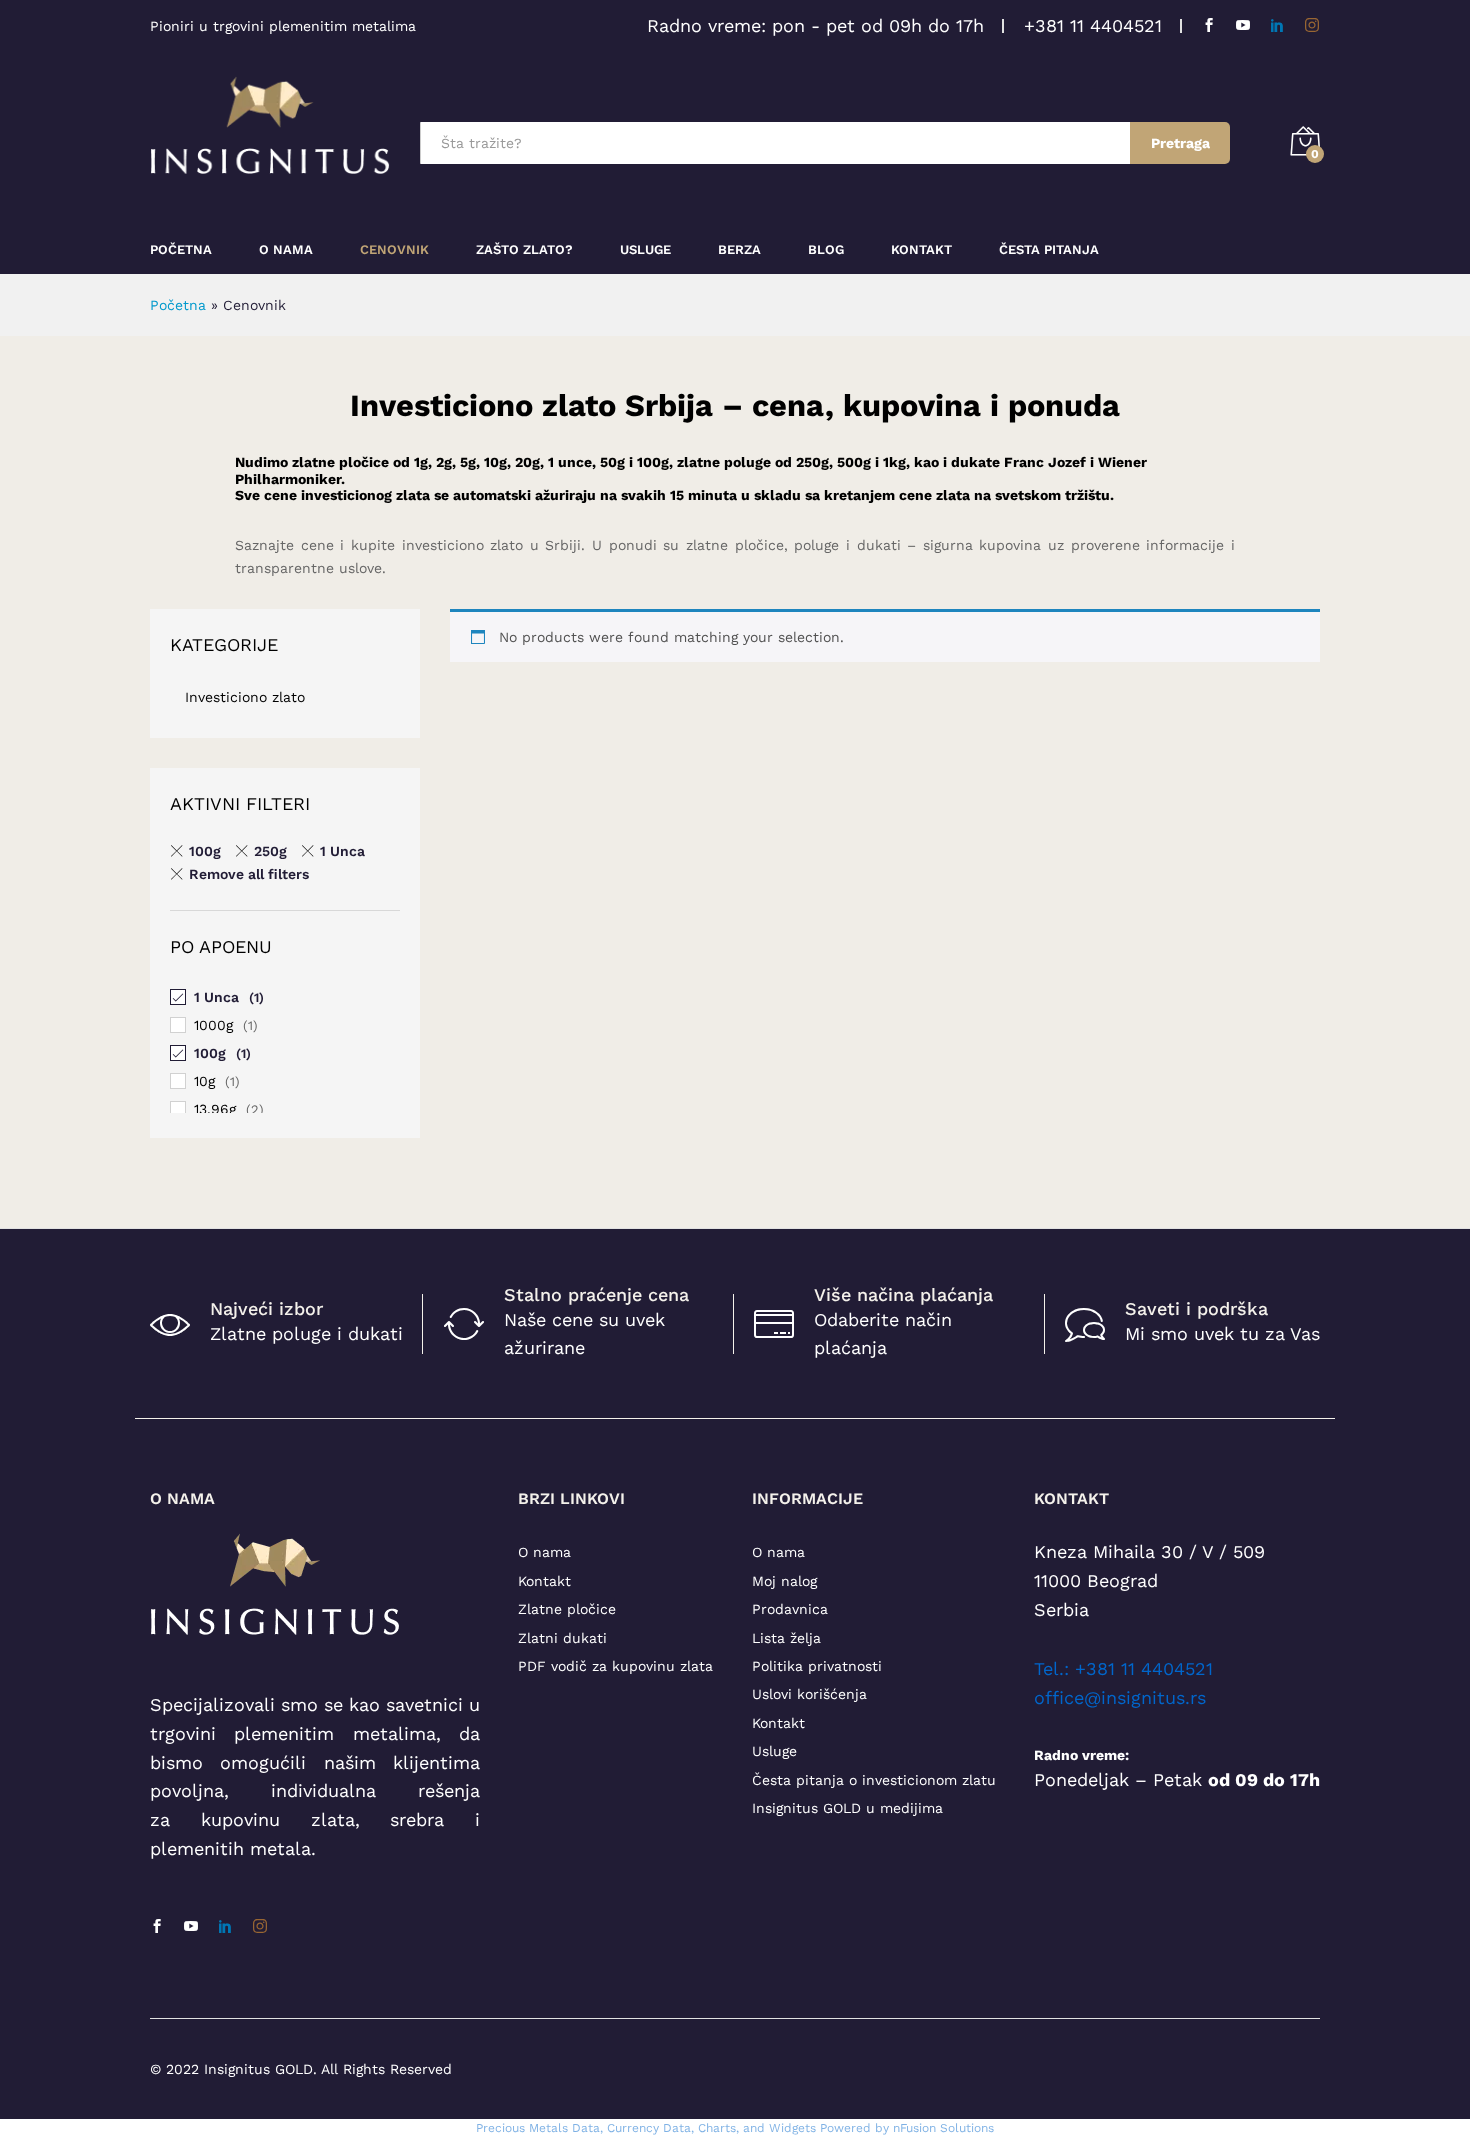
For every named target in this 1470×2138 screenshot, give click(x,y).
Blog (826, 249)
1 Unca (342, 851)
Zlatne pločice (567, 1609)
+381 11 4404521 (1093, 25)
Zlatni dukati (562, 1638)
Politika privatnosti (817, 1666)
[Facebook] (1209, 25)
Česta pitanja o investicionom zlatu (874, 1780)
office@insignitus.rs (1120, 1697)
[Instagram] (1312, 25)
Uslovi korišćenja (809, 1694)
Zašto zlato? (524, 249)
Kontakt (921, 249)
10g (204, 1081)
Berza (739, 249)
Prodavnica (790, 1609)
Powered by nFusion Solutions (907, 2128)
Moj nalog (784, 1581)
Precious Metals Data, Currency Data (583, 2128)
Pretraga (1180, 143)
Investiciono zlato (245, 697)
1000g (213, 1025)
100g (205, 851)
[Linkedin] (1277, 25)
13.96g (215, 1109)
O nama (544, 1552)
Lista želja (786, 1638)
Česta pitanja (1049, 249)
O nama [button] (286, 249)
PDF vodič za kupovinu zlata (615, 1666)
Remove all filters (249, 874)
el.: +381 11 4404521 (1128, 1668)
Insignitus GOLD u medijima (847, 1808)
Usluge (645, 249)
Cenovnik (394, 249)
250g (270, 851)
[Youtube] (1243, 25)
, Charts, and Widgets (753, 2128)
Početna (181, 249)
